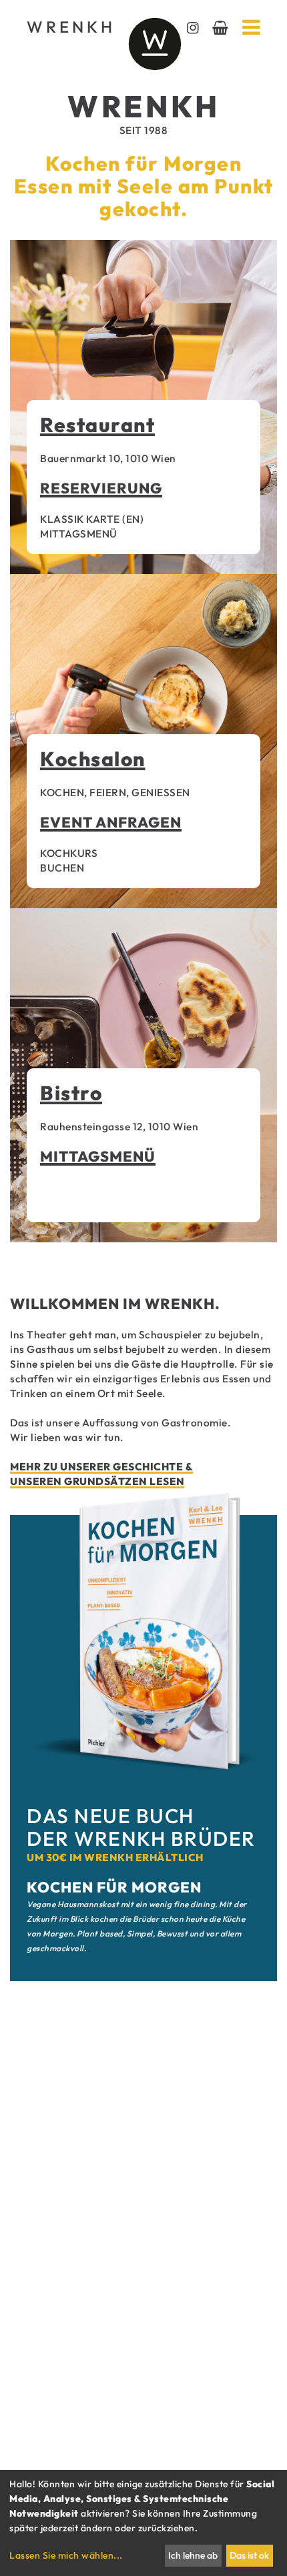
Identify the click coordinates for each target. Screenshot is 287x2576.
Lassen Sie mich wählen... (66, 2555)
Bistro (71, 1093)
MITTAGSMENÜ (79, 533)
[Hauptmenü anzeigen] (252, 27)
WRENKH (67, 27)
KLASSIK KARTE (80, 519)
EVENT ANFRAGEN (111, 822)
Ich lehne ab (193, 2555)
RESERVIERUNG (101, 488)
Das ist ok (249, 2555)
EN (133, 519)
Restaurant (97, 425)
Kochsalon (93, 759)
